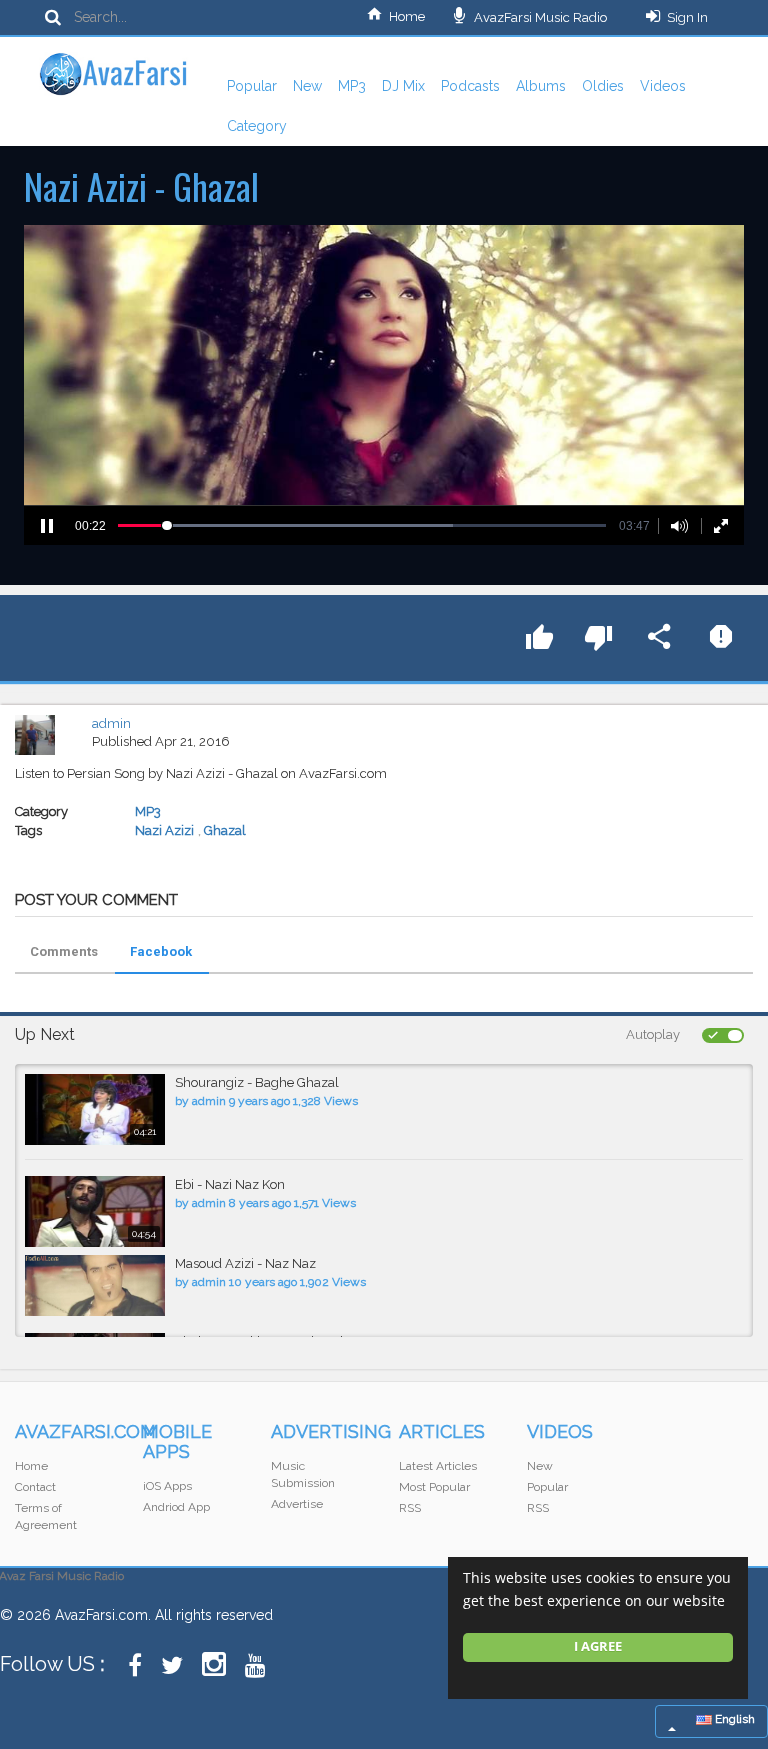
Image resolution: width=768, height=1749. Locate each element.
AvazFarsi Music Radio (539, 17)
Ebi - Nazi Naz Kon (230, 1184)
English (733, 1719)
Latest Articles (438, 1466)
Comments (64, 951)
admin (111, 723)
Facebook (161, 951)
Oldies (603, 86)
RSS (410, 1508)
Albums (541, 86)
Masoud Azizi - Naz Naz (245, 1263)
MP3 (352, 86)
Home (407, 16)
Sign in (687, 17)
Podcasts (470, 86)
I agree (598, 1646)
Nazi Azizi (164, 830)
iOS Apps (167, 1486)
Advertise (297, 1504)
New (307, 86)
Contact (35, 1487)
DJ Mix (403, 86)
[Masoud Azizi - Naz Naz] (95, 1285)
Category (257, 126)
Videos (663, 86)
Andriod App (176, 1507)
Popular (252, 86)
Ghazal (225, 830)
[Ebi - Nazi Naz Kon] (95, 1211)
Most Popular (434, 1487)
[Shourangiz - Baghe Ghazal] (95, 1109)
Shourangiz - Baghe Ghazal (257, 1082)
